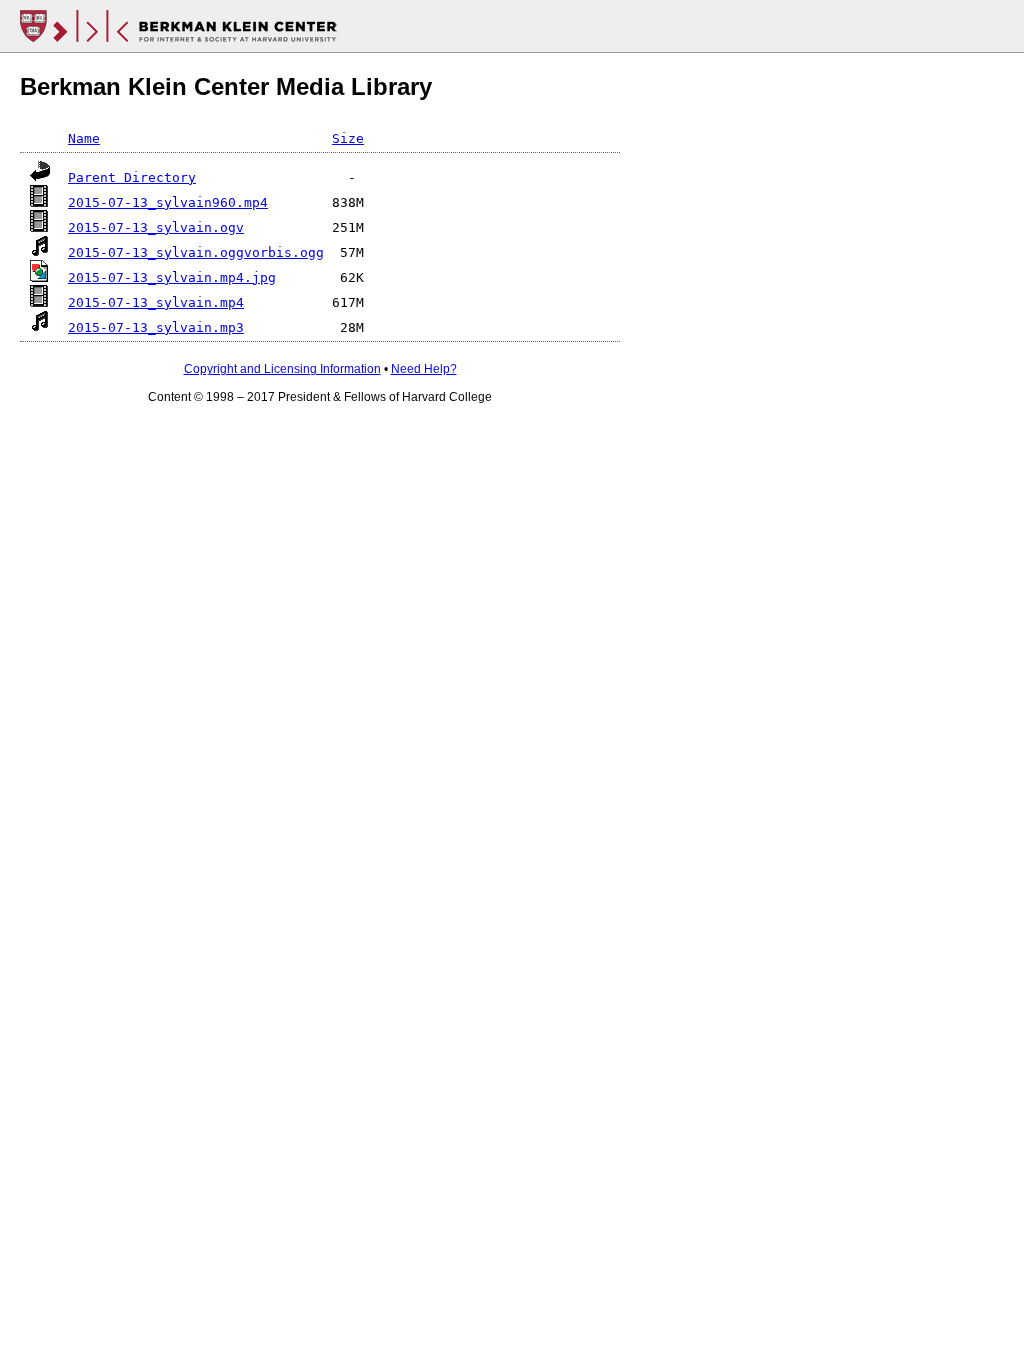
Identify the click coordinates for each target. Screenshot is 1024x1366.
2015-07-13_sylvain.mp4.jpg (172, 277)
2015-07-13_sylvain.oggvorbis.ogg (196, 252)
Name (84, 138)
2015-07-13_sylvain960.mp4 (168, 202)
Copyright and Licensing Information (282, 369)
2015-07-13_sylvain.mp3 (156, 327)
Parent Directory (132, 177)
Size (348, 138)
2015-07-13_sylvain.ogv (156, 227)
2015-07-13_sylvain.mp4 (156, 302)
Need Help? (424, 369)
